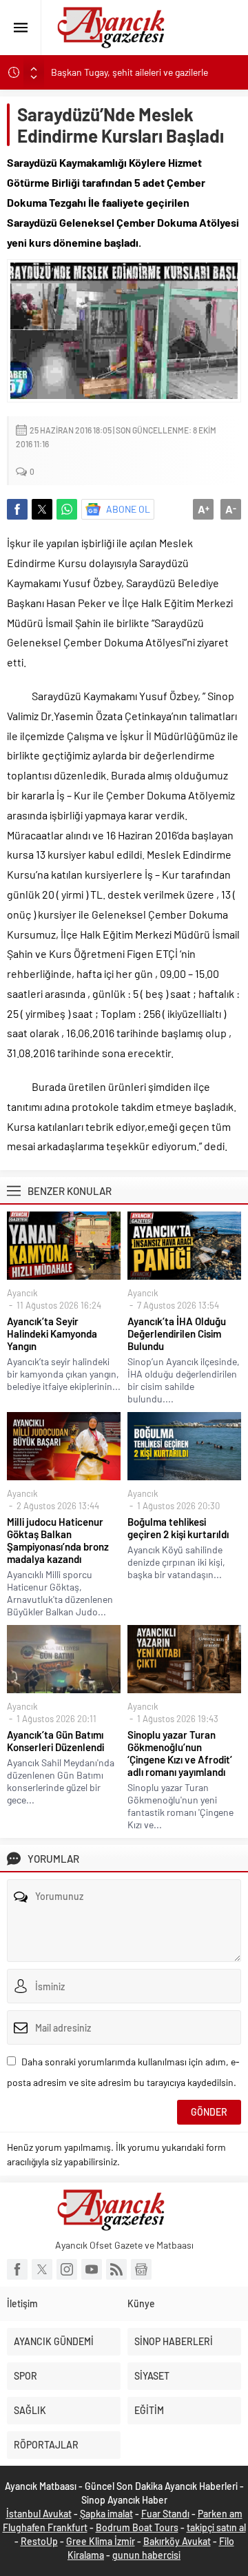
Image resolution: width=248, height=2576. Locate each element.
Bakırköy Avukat (177, 2541)
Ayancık (22, 1293)
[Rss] (116, 2269)
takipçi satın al (216, 2527)
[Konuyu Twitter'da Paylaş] (42, 509)
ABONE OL (128, 509)
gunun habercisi (146, 2555)
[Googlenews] (141, 2269)
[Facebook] (17, 2269)
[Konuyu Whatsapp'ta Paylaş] (67, 509)
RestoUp (39, 2541)
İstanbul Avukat (39, 2514)
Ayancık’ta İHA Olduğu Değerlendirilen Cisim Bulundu (177, 1333)
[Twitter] (42, 2269)
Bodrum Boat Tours (137, 2527)
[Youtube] (92, 2269)
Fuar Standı (165, 2514)
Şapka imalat (106, 2514)
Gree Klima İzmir (101, 2541)
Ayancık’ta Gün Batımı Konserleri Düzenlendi (55, 1741)
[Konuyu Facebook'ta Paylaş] (17, 509)
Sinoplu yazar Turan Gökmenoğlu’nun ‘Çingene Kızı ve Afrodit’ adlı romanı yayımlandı (180, 1753)
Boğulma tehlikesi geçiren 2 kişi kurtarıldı (178, 1528)
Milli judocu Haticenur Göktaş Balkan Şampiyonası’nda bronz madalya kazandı (58, 1540)
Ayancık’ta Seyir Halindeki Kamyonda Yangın (52, 1333)
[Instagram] (67, 2269)
